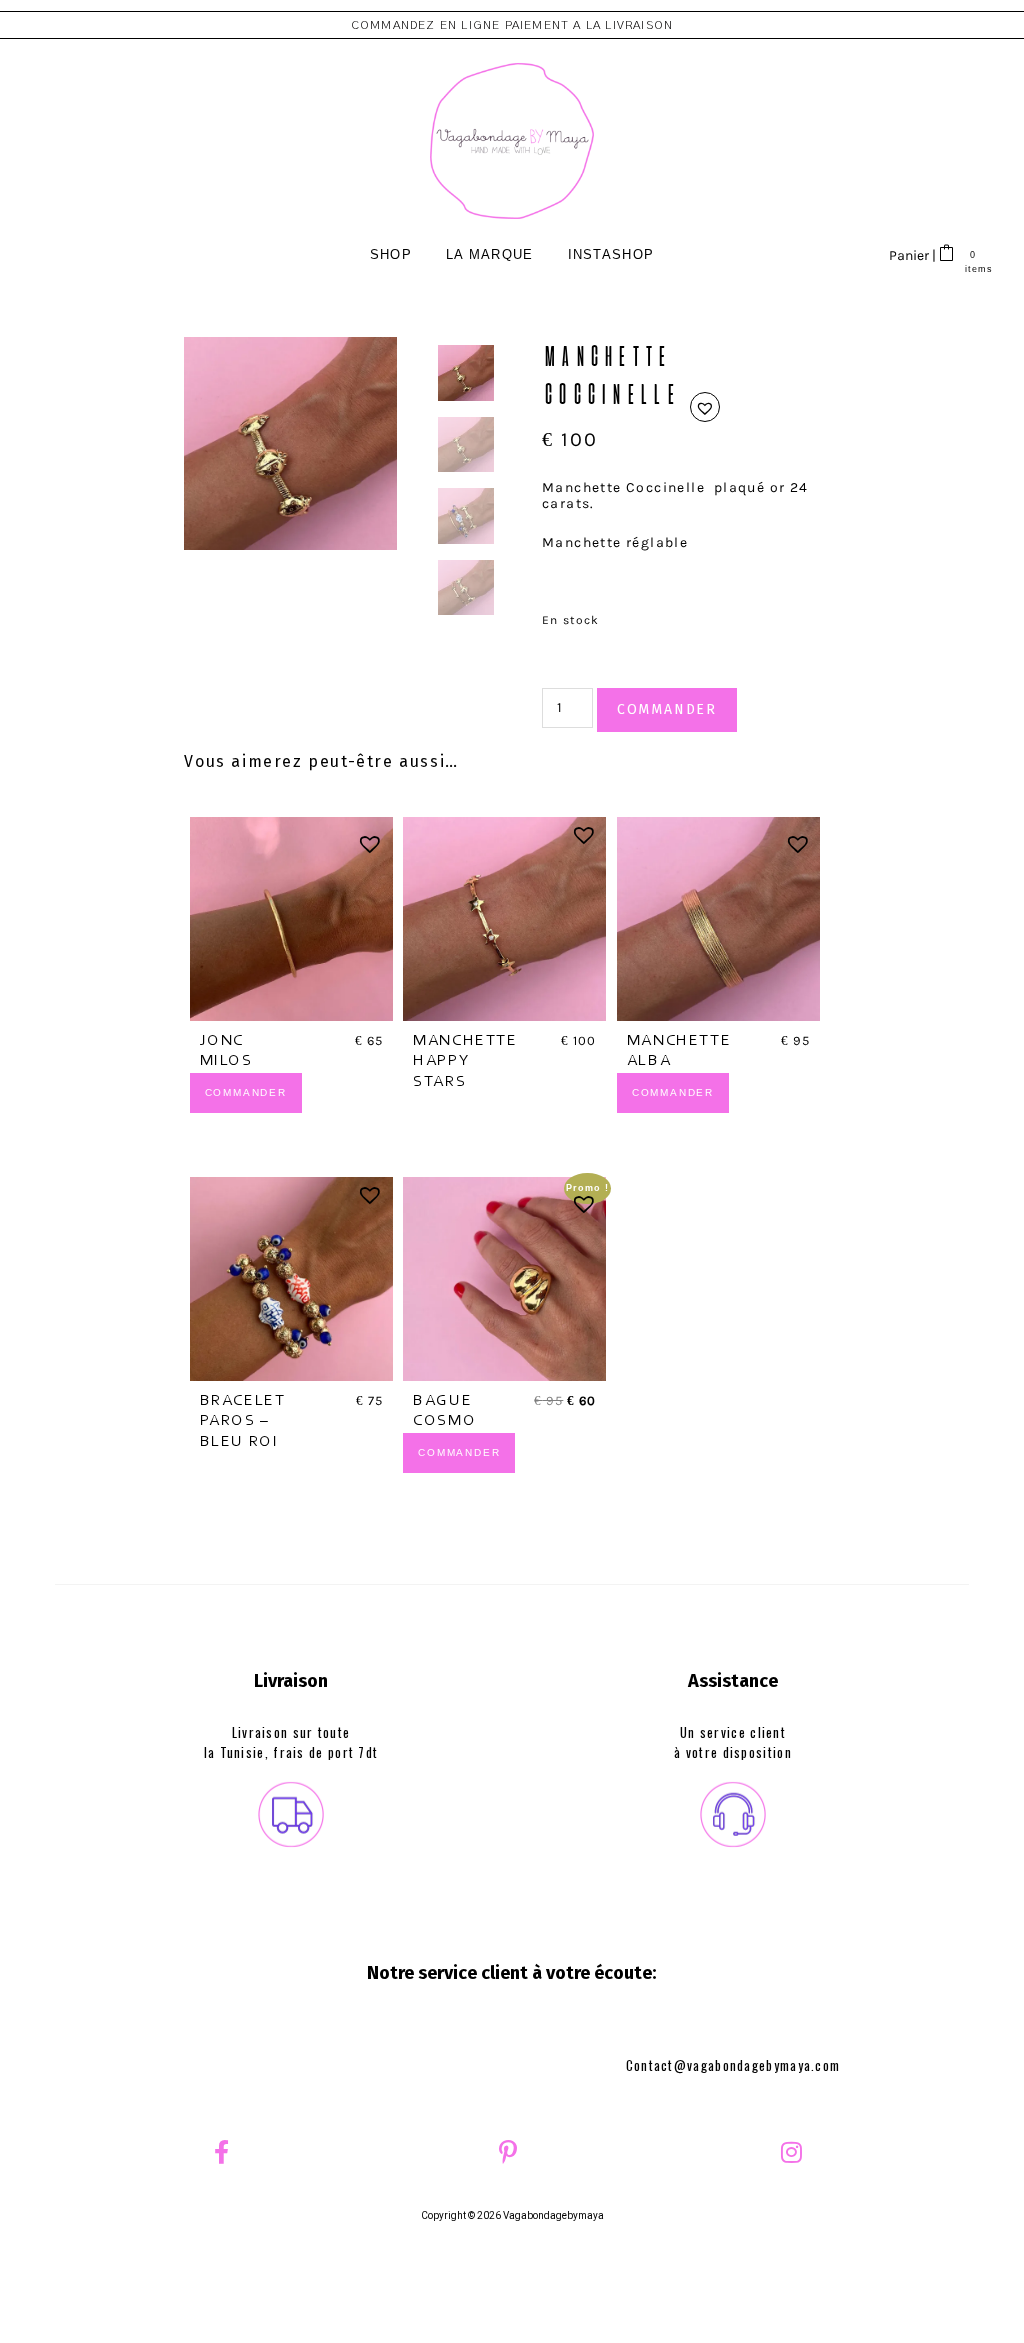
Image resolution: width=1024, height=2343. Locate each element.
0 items (972, 268)
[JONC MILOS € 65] (291, 918)
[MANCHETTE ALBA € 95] (718, 918)
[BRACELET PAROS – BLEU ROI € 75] (291, 1278)
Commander (667, 709)
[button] (705, 407)
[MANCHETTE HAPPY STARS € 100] (504, 918)
